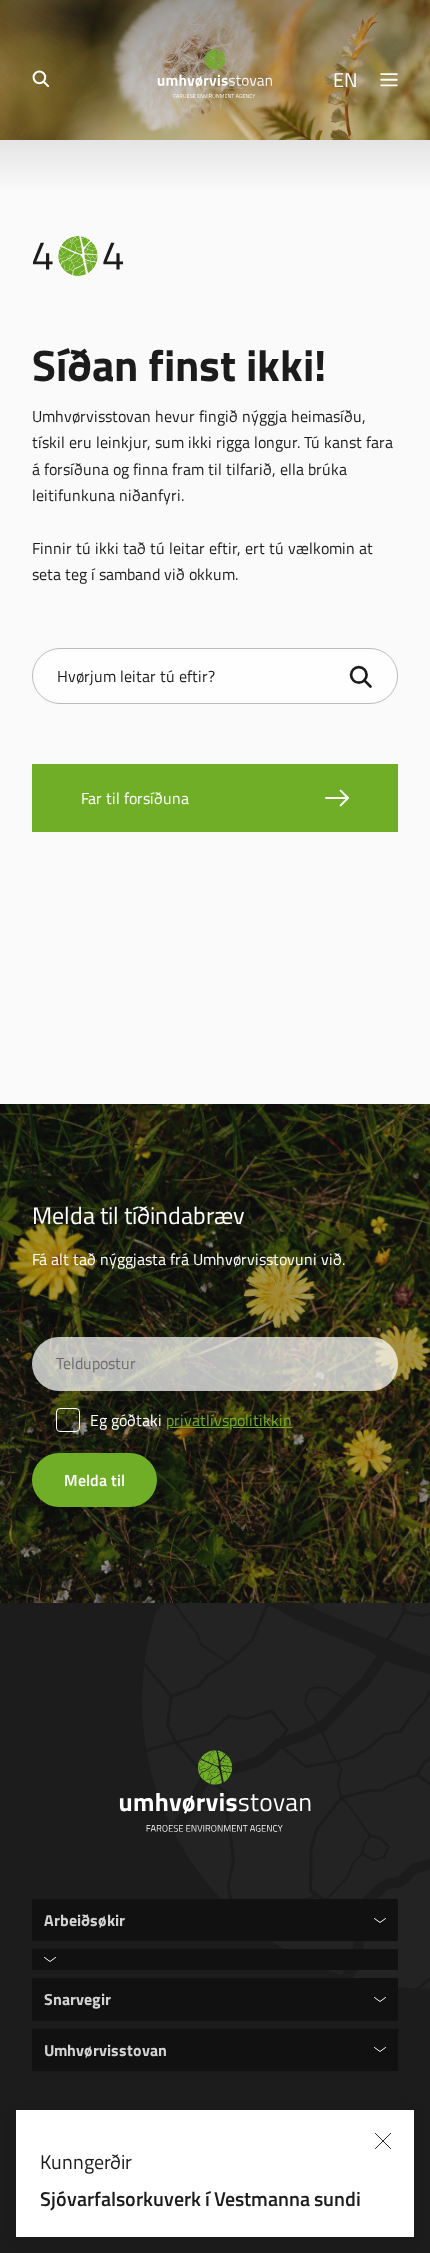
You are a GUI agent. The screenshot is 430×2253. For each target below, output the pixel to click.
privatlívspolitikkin (229, 1420)
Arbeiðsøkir (84, 1919)
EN (345, 79)
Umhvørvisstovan (105, 2049)
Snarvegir (77, 1998)
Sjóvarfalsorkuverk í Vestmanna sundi (200, 2198)
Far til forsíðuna (135, 798)
